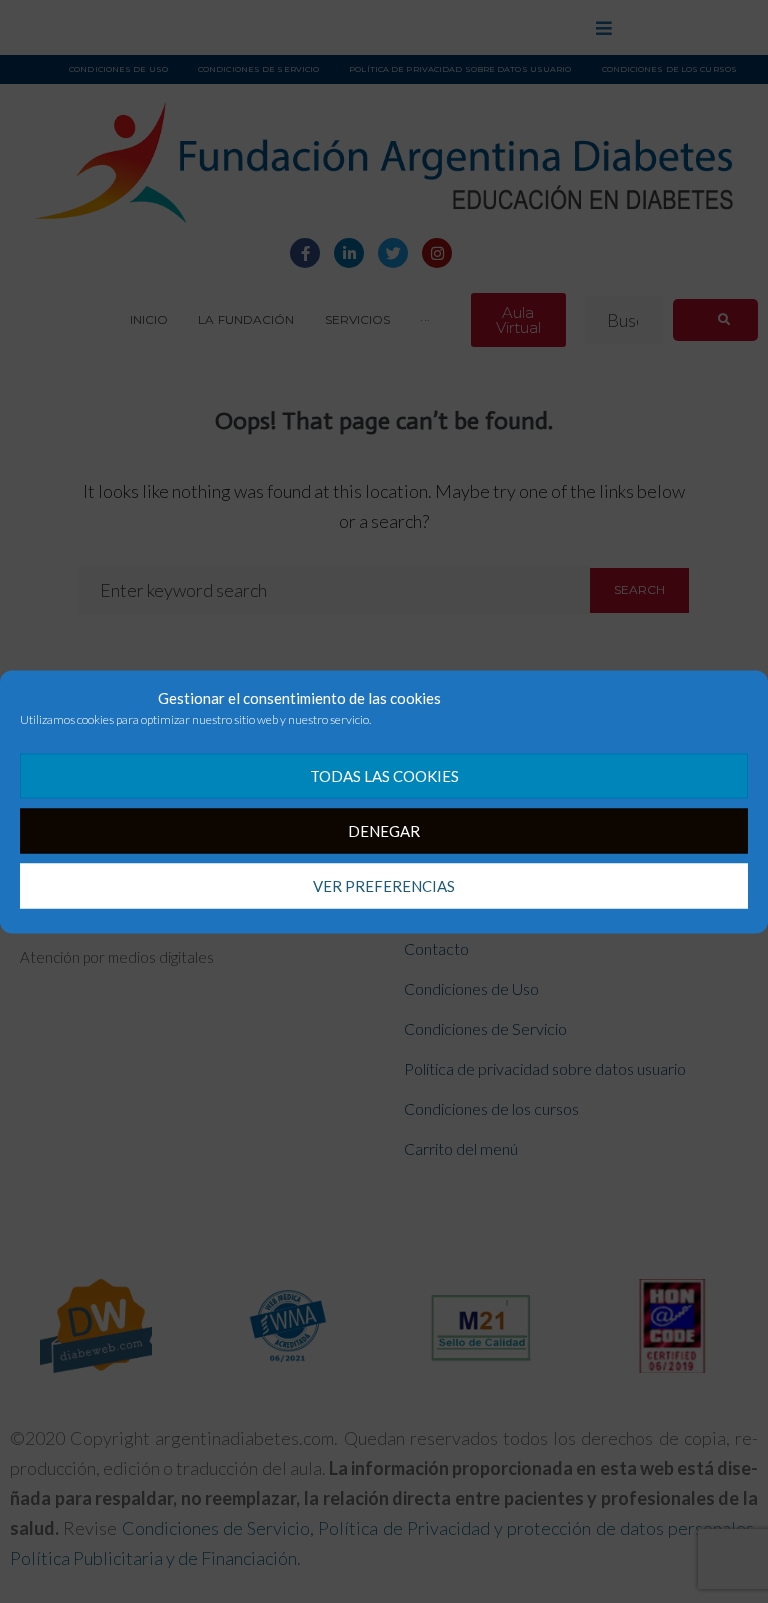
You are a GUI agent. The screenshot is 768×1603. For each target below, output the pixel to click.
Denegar (384, 831)
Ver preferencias (384, 886)
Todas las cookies (384, 776)
